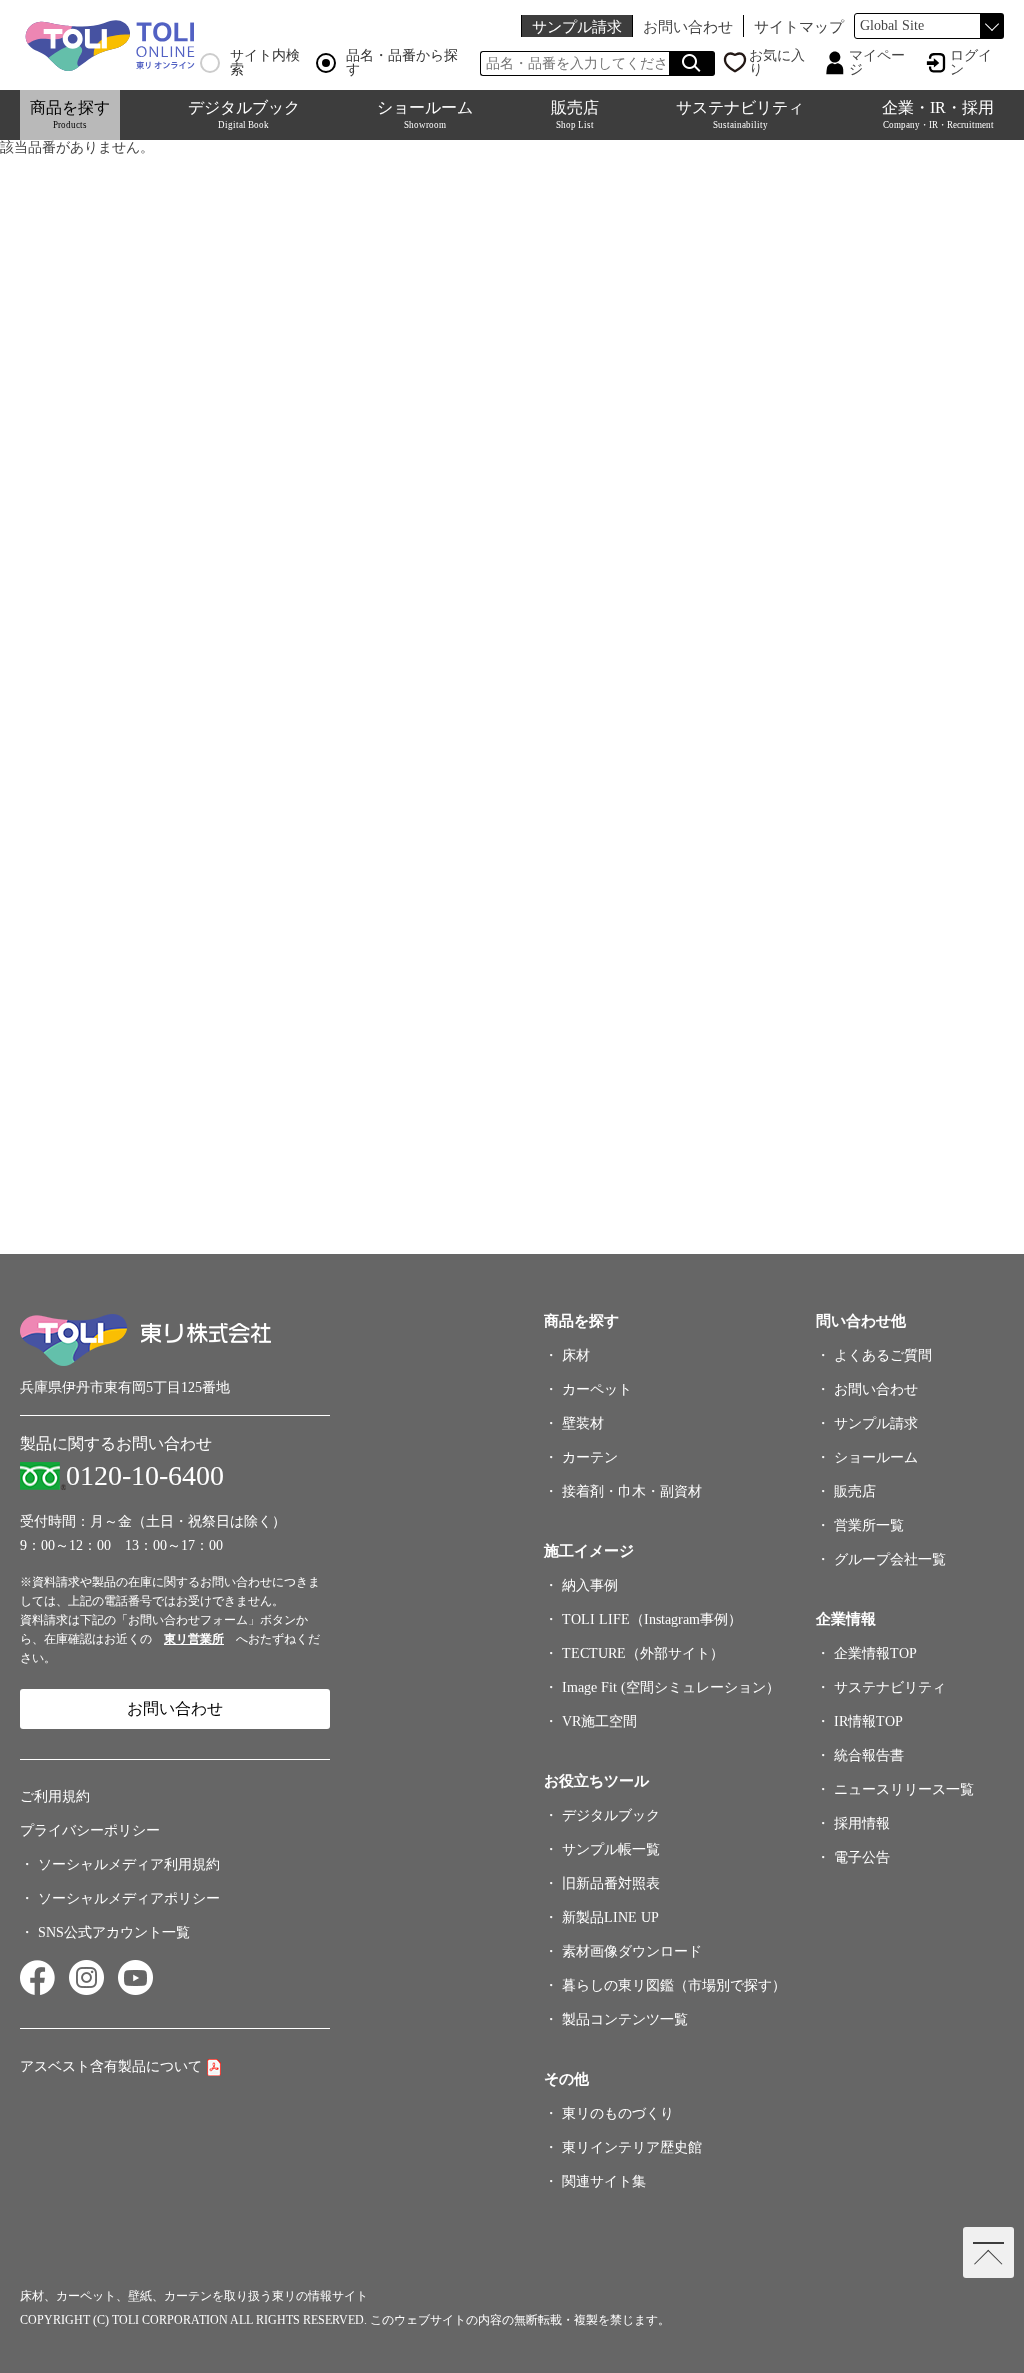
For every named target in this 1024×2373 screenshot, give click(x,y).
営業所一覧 (869, 1525)
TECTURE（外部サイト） (643, 1653)
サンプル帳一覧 (611, 1849)
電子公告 (862, 1857)
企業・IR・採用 (938, 114)
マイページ (877, 63)
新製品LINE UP (610, 1917)
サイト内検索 (265, 63)
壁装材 (583, 1423)
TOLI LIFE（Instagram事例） (652, 1619)
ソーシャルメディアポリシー (129, 1898)
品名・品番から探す (402, 63)
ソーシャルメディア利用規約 (129, 1864)
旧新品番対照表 (611, 1883)
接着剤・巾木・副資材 (632, 1491)
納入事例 (590, 1585)
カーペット (597, 1389)
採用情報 (862, 1823)
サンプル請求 (577, 26)
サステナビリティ (740, 114)
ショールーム (425, 114)
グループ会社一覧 (890, 1559)
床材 (576, 1355)
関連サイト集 (604, 2181)
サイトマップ (799, 26)
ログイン (971, 63)
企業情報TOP (875, 1653)
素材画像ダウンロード (632, 1951)
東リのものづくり (618, 2113)
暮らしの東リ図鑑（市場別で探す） (674, 1985)
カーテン (590, 1457)
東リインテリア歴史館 (632, 2147)
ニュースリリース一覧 (904, 1789)
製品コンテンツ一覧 (625, 2019)
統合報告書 (869, 1755)
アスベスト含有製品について (111, 2066)
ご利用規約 (55, 1796)
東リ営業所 (194, 1639)
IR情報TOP (868, 1721)
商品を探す (70, 114)
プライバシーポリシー (90, 1830)
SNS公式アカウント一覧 (114, 1932)
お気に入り (777, 63)
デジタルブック (244, 114)
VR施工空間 (599, 1721)
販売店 (575, 114)
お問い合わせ (688, 26)
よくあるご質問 (883, 1355)
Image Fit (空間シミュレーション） (671, 1687)
